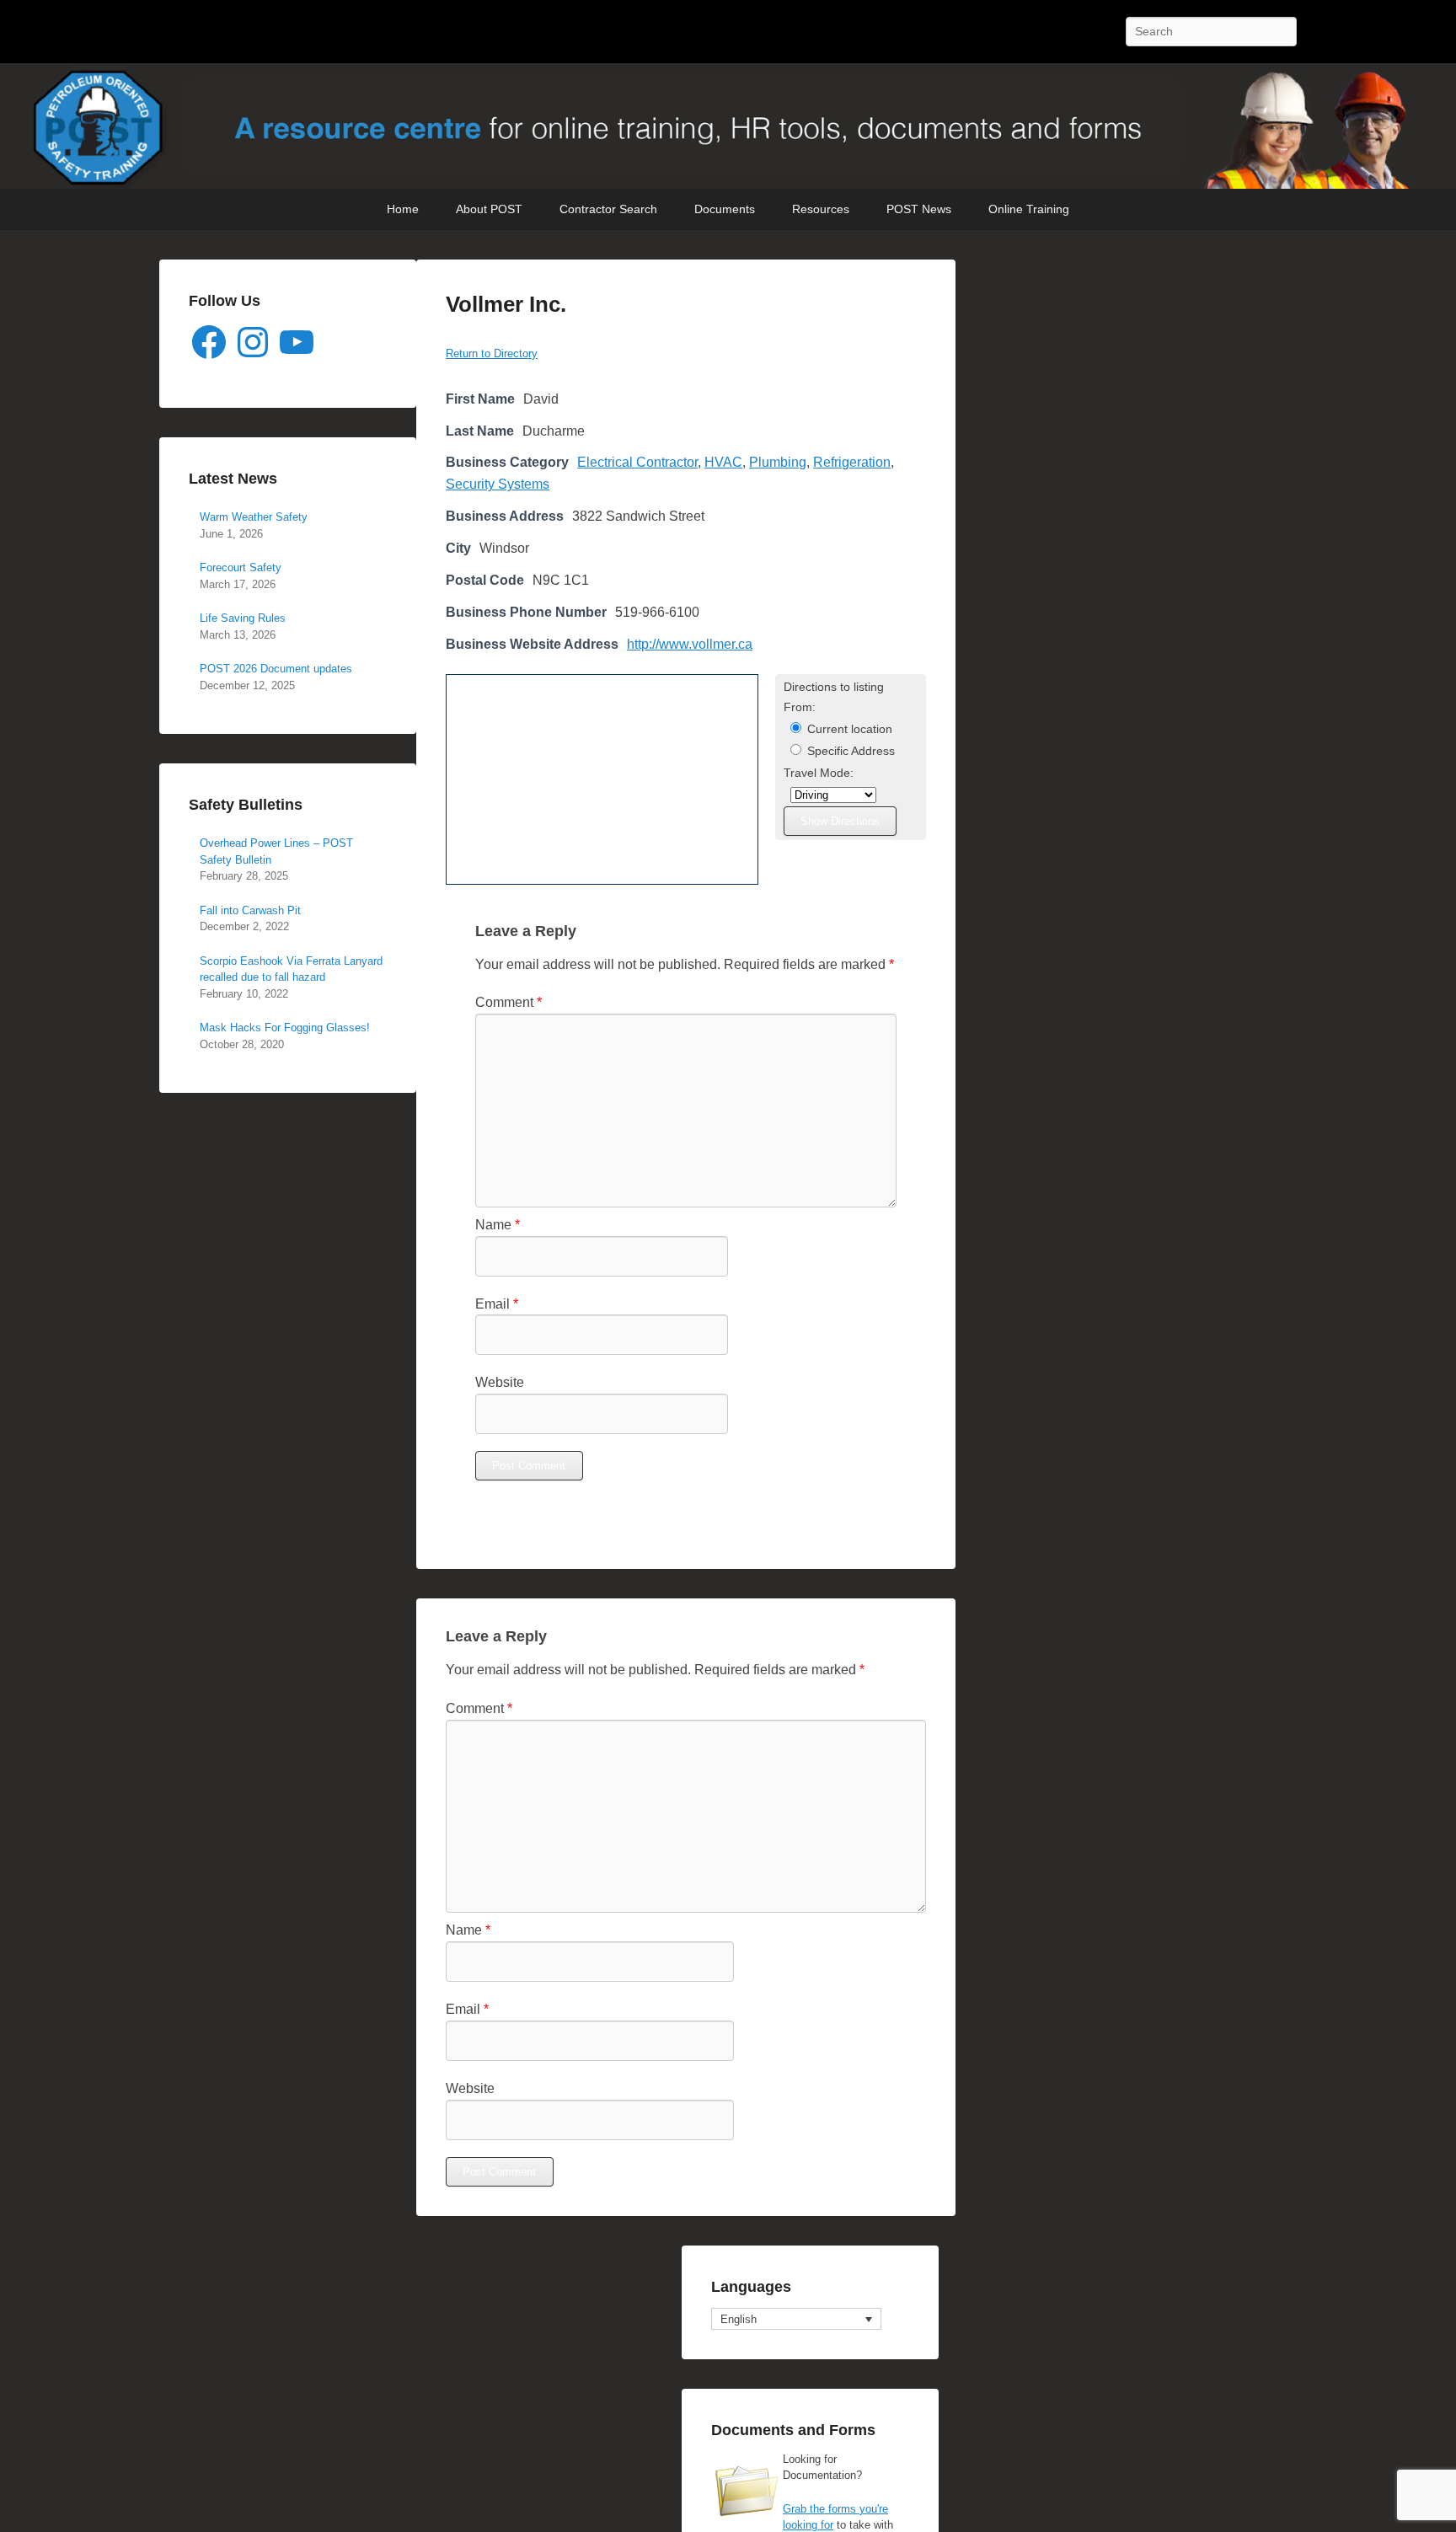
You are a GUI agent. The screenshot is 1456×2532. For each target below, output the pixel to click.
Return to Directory (492, 353)
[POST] (728, 126)
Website (500, 1382)
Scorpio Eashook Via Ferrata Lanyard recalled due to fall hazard (291, 969)
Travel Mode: (819, 773)
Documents (725, 209)
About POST (489, 209)
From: (800, 707)
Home (403, 209)
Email (497, 1304)
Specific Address (849, 751)
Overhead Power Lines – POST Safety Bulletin (276, 851)
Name (498, 1225)
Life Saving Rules (243, 618)
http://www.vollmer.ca (690, 644)
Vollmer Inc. (506, 304)
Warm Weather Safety (254, 517)
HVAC (723, 462)
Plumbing (778, 462)
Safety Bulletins (246, 805)
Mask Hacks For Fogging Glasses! (285, 1028)
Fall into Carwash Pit (250, 910)
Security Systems (498, 484)
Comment (509, 1002)
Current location (848, 729)
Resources (821, 209)
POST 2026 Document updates (276, 669)
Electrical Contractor (637, 462)
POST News (919, 209)
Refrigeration (852, 462)
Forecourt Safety (241, 567)
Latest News (233, 479)
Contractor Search (608, 209)
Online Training (1029, 209)
